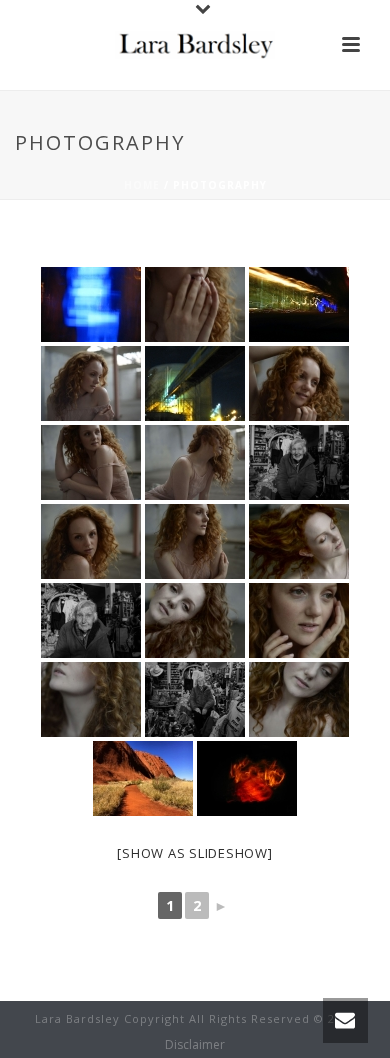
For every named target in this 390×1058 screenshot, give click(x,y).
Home (142, 185)
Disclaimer (195, 1045)
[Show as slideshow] (194, 853)
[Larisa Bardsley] (195, 45)
